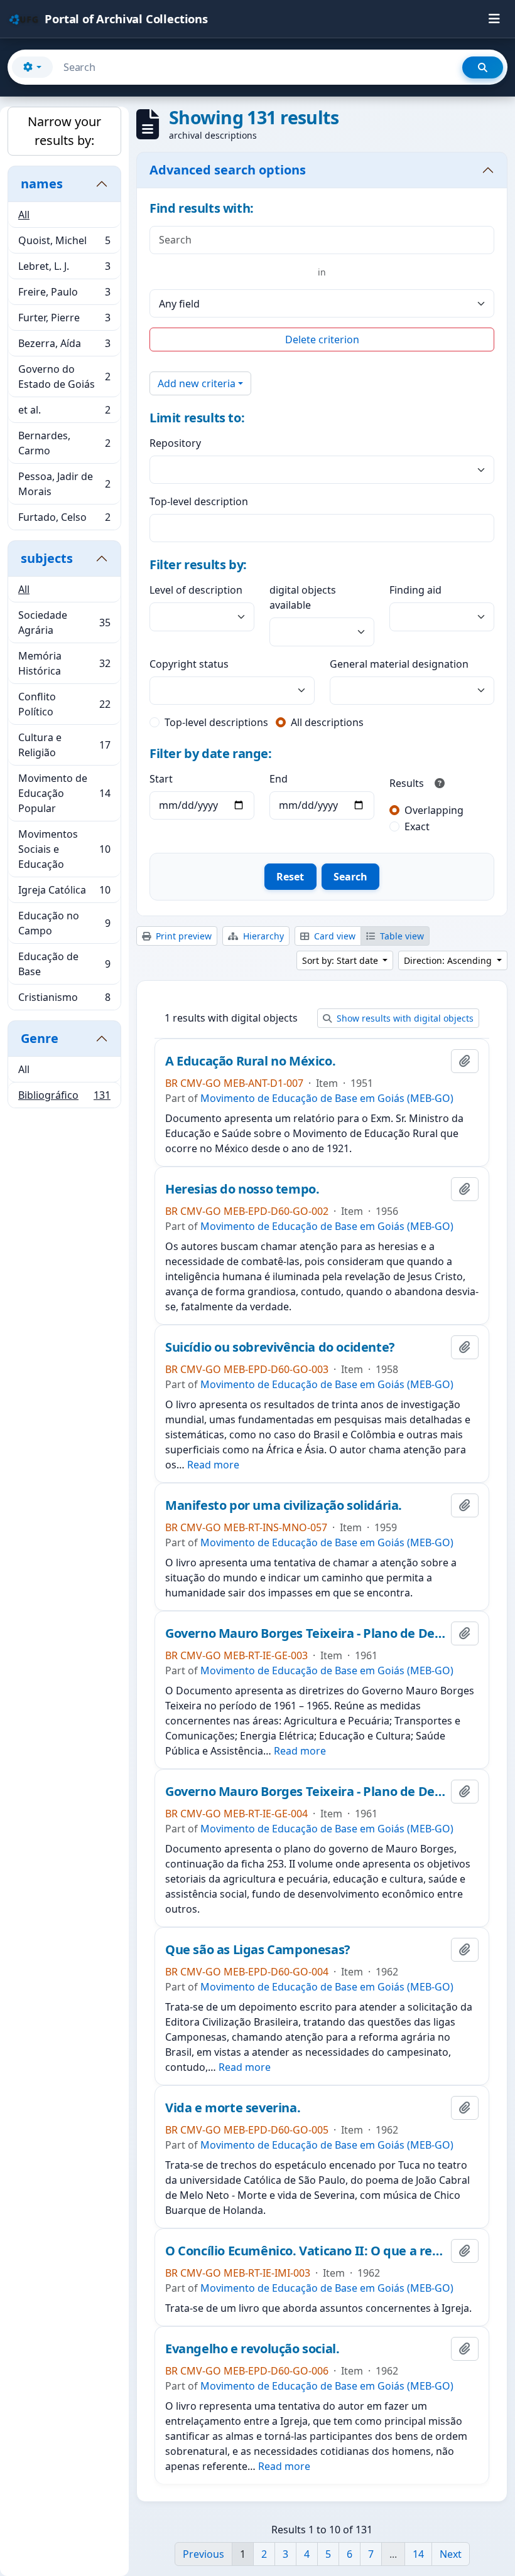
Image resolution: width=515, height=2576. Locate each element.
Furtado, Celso (64, 520)
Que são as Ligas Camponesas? (258, 1950)
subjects (47, 558)
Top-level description (199, 501)
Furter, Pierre (64, 321)
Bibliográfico (64, 1098)
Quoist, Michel (64, 243)
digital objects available (303, 597)
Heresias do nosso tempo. (242, 1189)
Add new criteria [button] (197, 383)
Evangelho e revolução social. (252, 2349)
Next (451, 2554)
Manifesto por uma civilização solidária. (284, 1505)
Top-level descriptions (216, 722)
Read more (213, 1465)
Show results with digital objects (404, 1018)
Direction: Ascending (449, 960)
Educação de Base (64, 964)
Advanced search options (228, 170)
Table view (401, 936)
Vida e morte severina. (233, 2108)
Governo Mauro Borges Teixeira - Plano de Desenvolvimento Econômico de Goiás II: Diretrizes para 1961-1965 (306, 1792)
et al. (64, 413)
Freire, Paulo (64, 295)
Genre (40, 1038)
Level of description (196, 590)
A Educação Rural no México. (250, 1061)
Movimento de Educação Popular (64, 793)
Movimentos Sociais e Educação (64, 849)
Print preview (182, 936)
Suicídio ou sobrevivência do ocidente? (280, 1347)
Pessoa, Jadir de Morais (64, 484)
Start (161, 779)
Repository (175, 443)
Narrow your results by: (64, 131)
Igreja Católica (64, 893)
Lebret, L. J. (64, 269)
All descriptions (327, 722)
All (24, 215)
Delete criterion (322, 339)
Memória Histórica (64, 663)
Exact (417, 826)
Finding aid (415, 590)
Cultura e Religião (64, 745)
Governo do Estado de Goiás (64, 377)
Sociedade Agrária (64, 623)
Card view (333, 936)
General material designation (399, 664)
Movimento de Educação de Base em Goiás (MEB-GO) (327, 1098)
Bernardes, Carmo (64, 443)
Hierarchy (262, 936)
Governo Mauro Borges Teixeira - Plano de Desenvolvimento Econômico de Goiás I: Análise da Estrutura (306, 1633)
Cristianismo (64, 1000)
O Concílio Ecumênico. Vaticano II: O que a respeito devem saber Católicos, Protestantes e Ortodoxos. (306, 2251)
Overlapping (434, 810)
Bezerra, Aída (64, 346)
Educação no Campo (64, 923)
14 (418, 2554)
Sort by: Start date (341, 960)
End (279, 779)
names (42, 184)
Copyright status (189, 664)
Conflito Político (64, 704)
